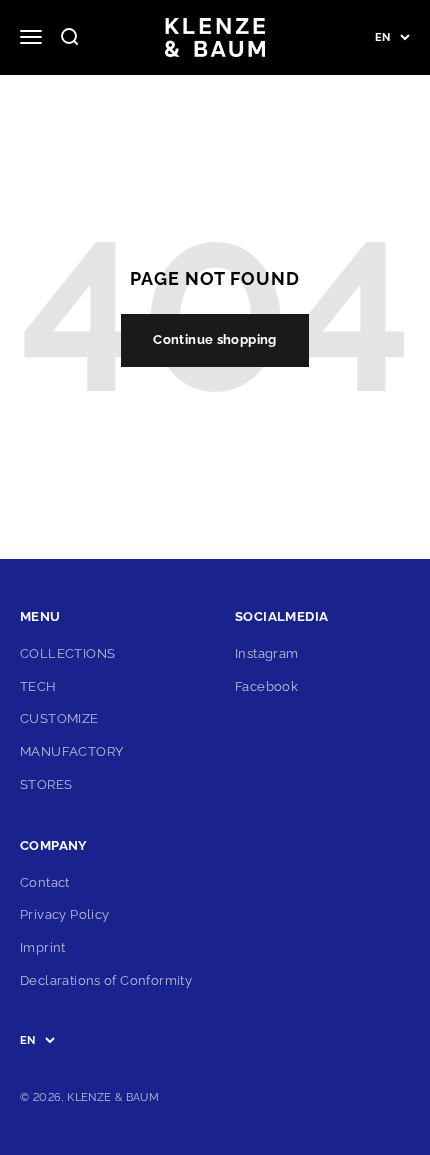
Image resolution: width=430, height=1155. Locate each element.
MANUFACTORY (71, 751)
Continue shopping (215, 339)
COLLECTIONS (67, 653)
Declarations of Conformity (106, 980)
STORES (46, 784)
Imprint (43, 947)
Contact (45, 882)
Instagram (267, 653)
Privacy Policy (64, 914)
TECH (38, 686)
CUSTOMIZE (59, 718)
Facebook (266, 686)
